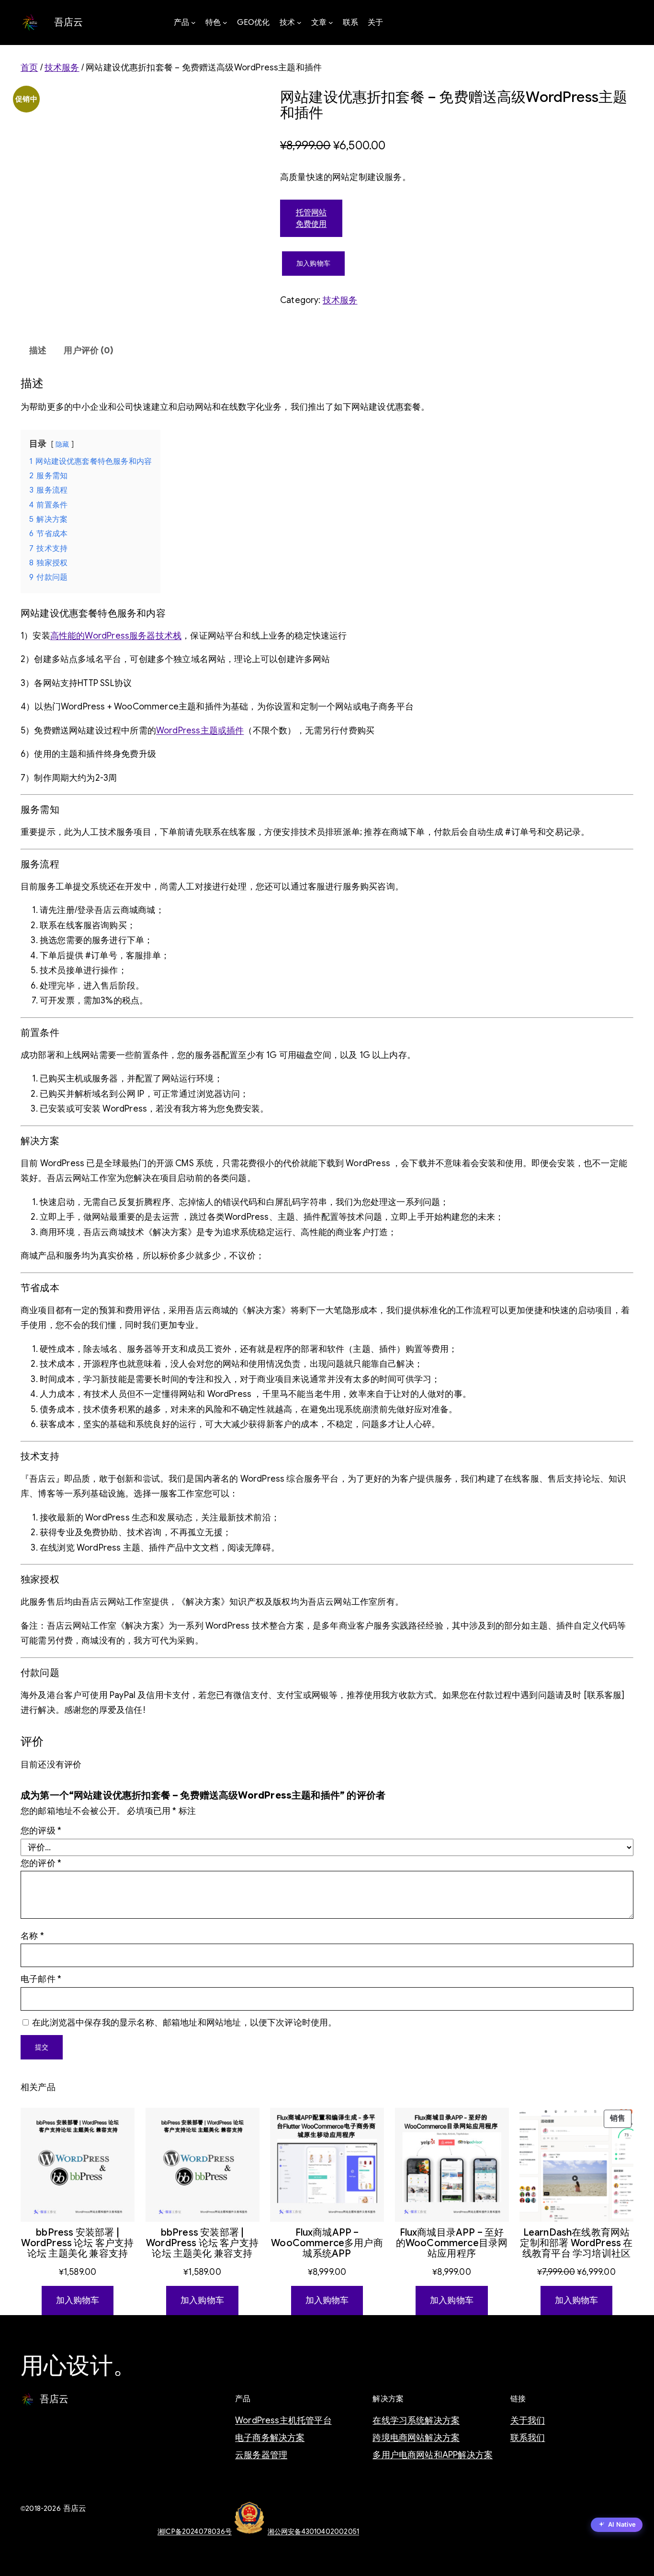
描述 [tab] (38, 350)
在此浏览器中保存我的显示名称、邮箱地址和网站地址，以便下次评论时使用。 (184, 2023)
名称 (32, 1936)
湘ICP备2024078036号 (195, 2531)
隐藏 (62, 444)
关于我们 (528, 2420)
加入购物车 (313, 263)
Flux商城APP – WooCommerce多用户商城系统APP (327, 2243)
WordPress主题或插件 (200, 731)
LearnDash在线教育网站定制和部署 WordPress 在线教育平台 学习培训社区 (576, 2243)
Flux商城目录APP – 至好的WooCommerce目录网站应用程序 (452, 2243)
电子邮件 (41, 1979)
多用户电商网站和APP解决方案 (433, 2455)
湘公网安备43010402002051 (313, 2531)
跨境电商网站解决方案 (416, 2438)
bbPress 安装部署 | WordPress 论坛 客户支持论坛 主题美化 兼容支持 (77, 2243)
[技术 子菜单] (299, 22)
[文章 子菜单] (331, 22)
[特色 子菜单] (225, 22)
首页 (29, 67)
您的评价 (41, 1863)
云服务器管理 (261, 2455)
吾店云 (69, 22)
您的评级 (41, 1831)
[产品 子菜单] (193, 22)
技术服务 (62, 67)
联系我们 (528, 2438)
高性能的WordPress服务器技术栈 (116, 636)
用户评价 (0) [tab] (88, 350)
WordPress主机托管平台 (283, 2420)
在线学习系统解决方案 (416, 2420)
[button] (617, 2525)
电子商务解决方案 (270, 2438)
